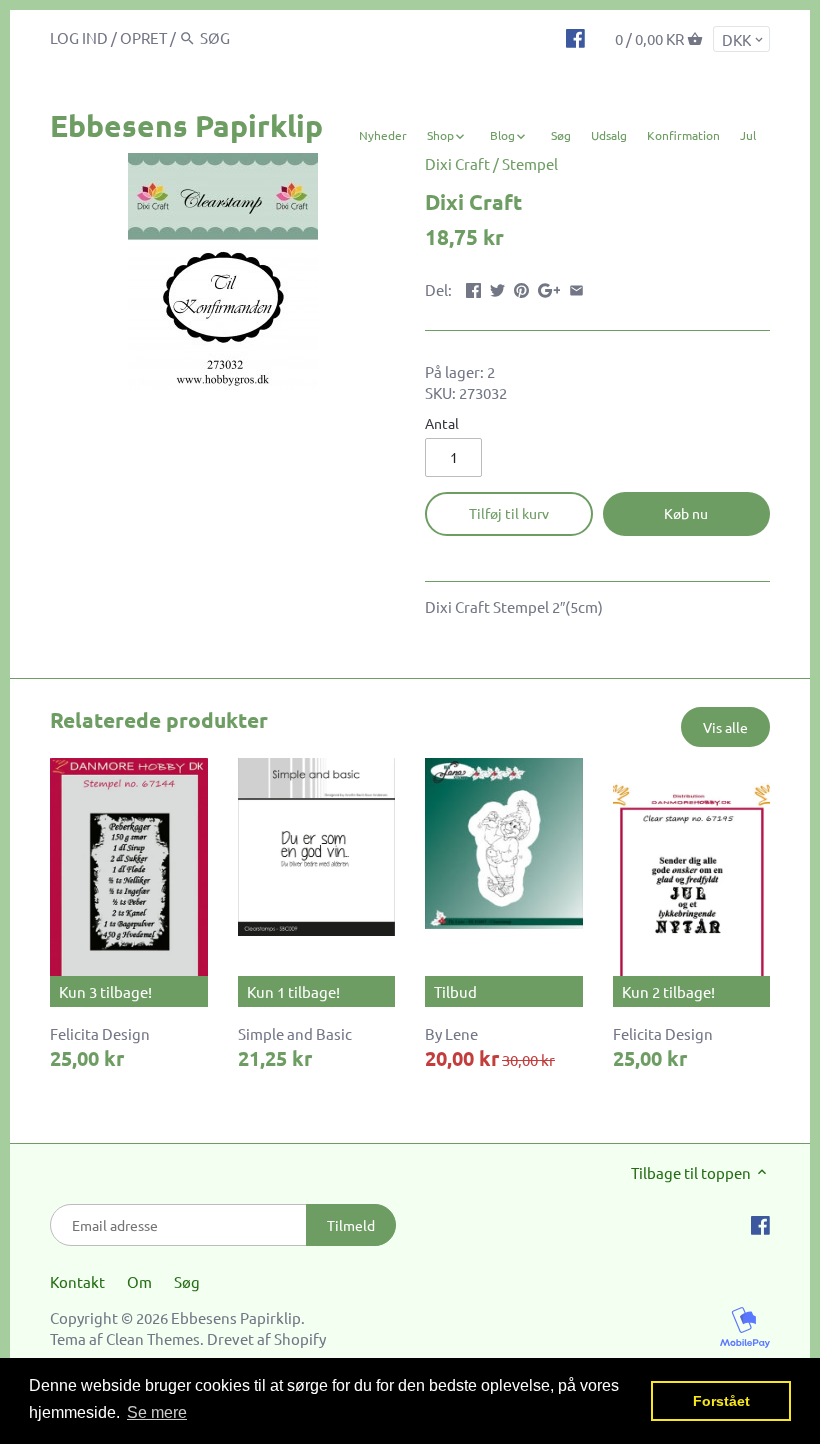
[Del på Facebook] (473, 287)
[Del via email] (576, 287)
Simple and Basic (295, 1033)
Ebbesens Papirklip (186, 125)
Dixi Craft (457, 163)
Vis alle (725, 727)
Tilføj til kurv (509, 513)
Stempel (530, 163)
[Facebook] (575, 37)
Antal (442, 423)
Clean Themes (153, 1338)
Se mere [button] (157, 1412)
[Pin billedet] (521, 287)
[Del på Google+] (549, 287)
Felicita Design (100, 1033)
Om (139, 1281)
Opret (143, 37)
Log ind (79, 37)
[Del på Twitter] (497, 287)
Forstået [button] (721, 1401)
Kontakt (77, 1281)
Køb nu (686, 513)
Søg (187, 1281)
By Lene (451, 1033)
